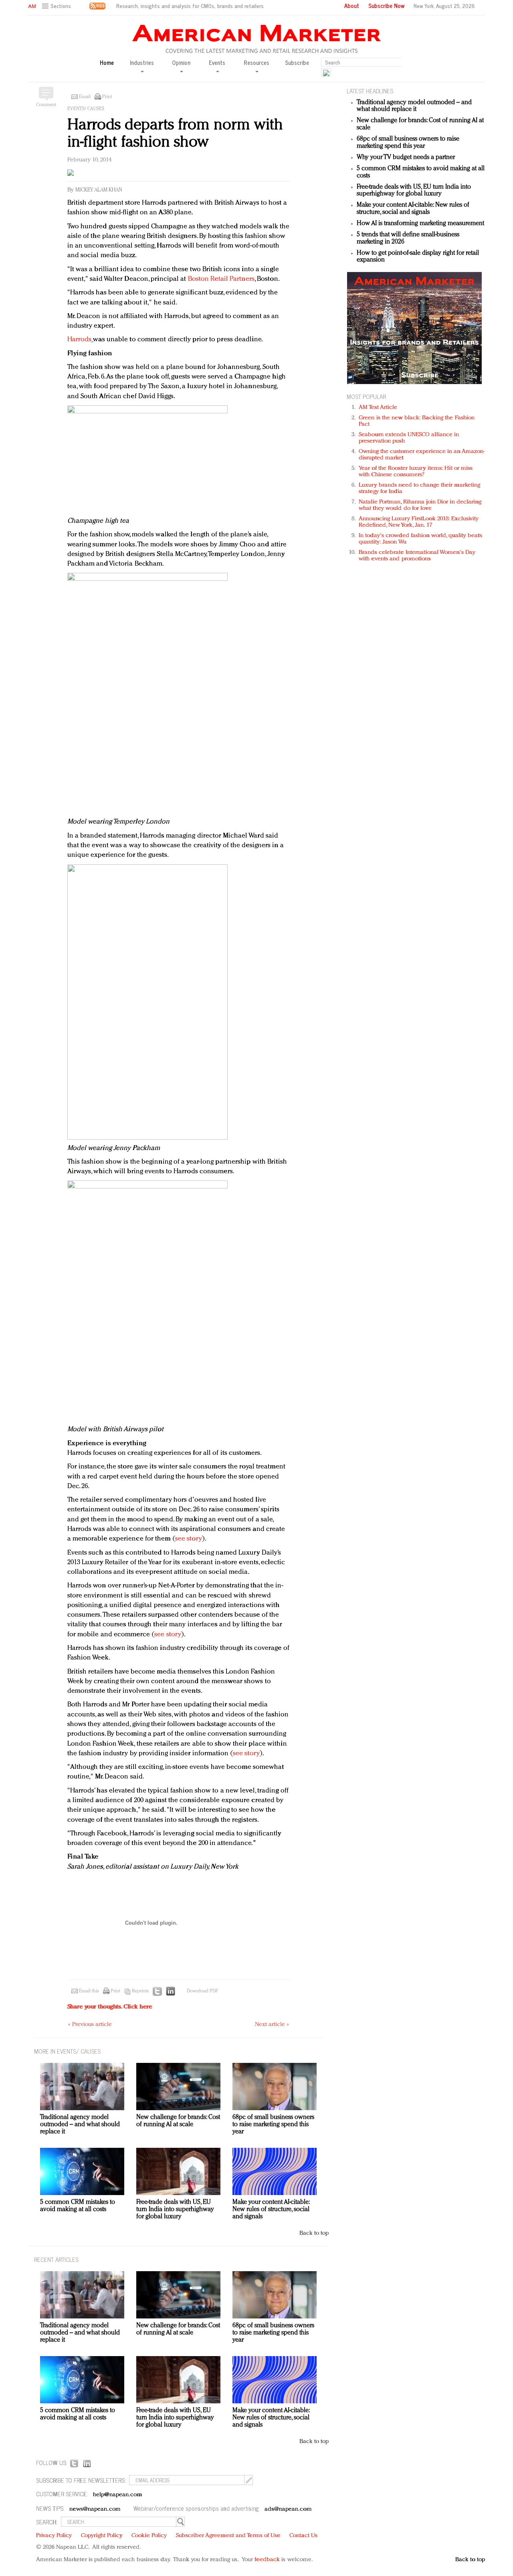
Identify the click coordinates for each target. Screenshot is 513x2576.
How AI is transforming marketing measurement (420, 224)
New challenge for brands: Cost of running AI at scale (178, 2121)
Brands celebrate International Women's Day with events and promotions (417, 556)
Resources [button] (256, 63)
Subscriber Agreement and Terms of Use (228, 2536)
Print (107, 97)
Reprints (140, 1991)
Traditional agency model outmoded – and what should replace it (414, 106)
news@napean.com (95, 2509)
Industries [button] (142, 63)
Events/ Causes (86, 109)
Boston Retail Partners (221, 279)
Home (107, 63)
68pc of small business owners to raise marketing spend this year (408, 143)
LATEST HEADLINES (370, 91)
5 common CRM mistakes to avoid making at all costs (78, 2206)
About (352, 6)
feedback (267, 2560)
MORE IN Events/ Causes (67, 2051)
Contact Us (303, 2536)
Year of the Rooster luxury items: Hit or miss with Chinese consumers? (416, 472)
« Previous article (90, 2025)
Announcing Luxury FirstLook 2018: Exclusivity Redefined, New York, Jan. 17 (419, 522)
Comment (46, 105)
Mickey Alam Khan (99, 190)
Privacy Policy (54, 2536)
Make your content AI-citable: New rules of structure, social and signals (413, 209)
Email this (89, 1991)
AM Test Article (378, 408)
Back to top (314, 2233)
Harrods (80, 339)
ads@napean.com (288, 2509)
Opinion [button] (181, 63)
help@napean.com (118, 2495)
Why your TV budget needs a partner (406, 157)
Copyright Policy (102, 2536)
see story (189, 1539)
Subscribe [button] (297, 63)
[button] (58, 6)
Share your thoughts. (110, 2007)
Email (85, 97)
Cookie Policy (149, 2536)
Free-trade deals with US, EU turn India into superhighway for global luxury (414, 191)
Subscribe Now (386, 6)
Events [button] (217, 63)
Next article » (272, 2025)
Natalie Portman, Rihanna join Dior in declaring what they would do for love (420, 505)
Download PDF (202, 1991)
